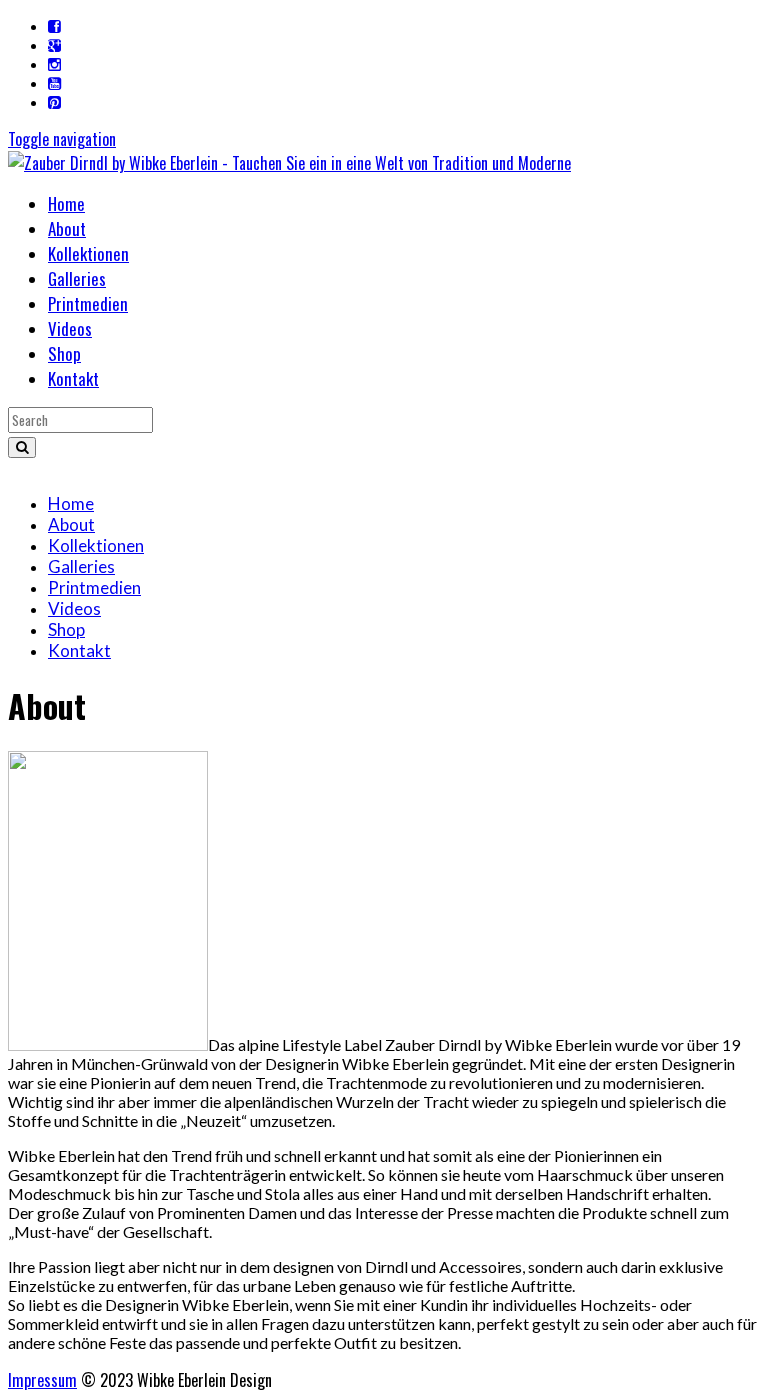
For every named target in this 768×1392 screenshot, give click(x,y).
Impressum (42, 1380)
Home (66, 203)
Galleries (77, 278)
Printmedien (88, 303)
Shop (64, 353)
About (67, 228)
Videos (70, 328)
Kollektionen (88, 253)
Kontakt (73, 378)
